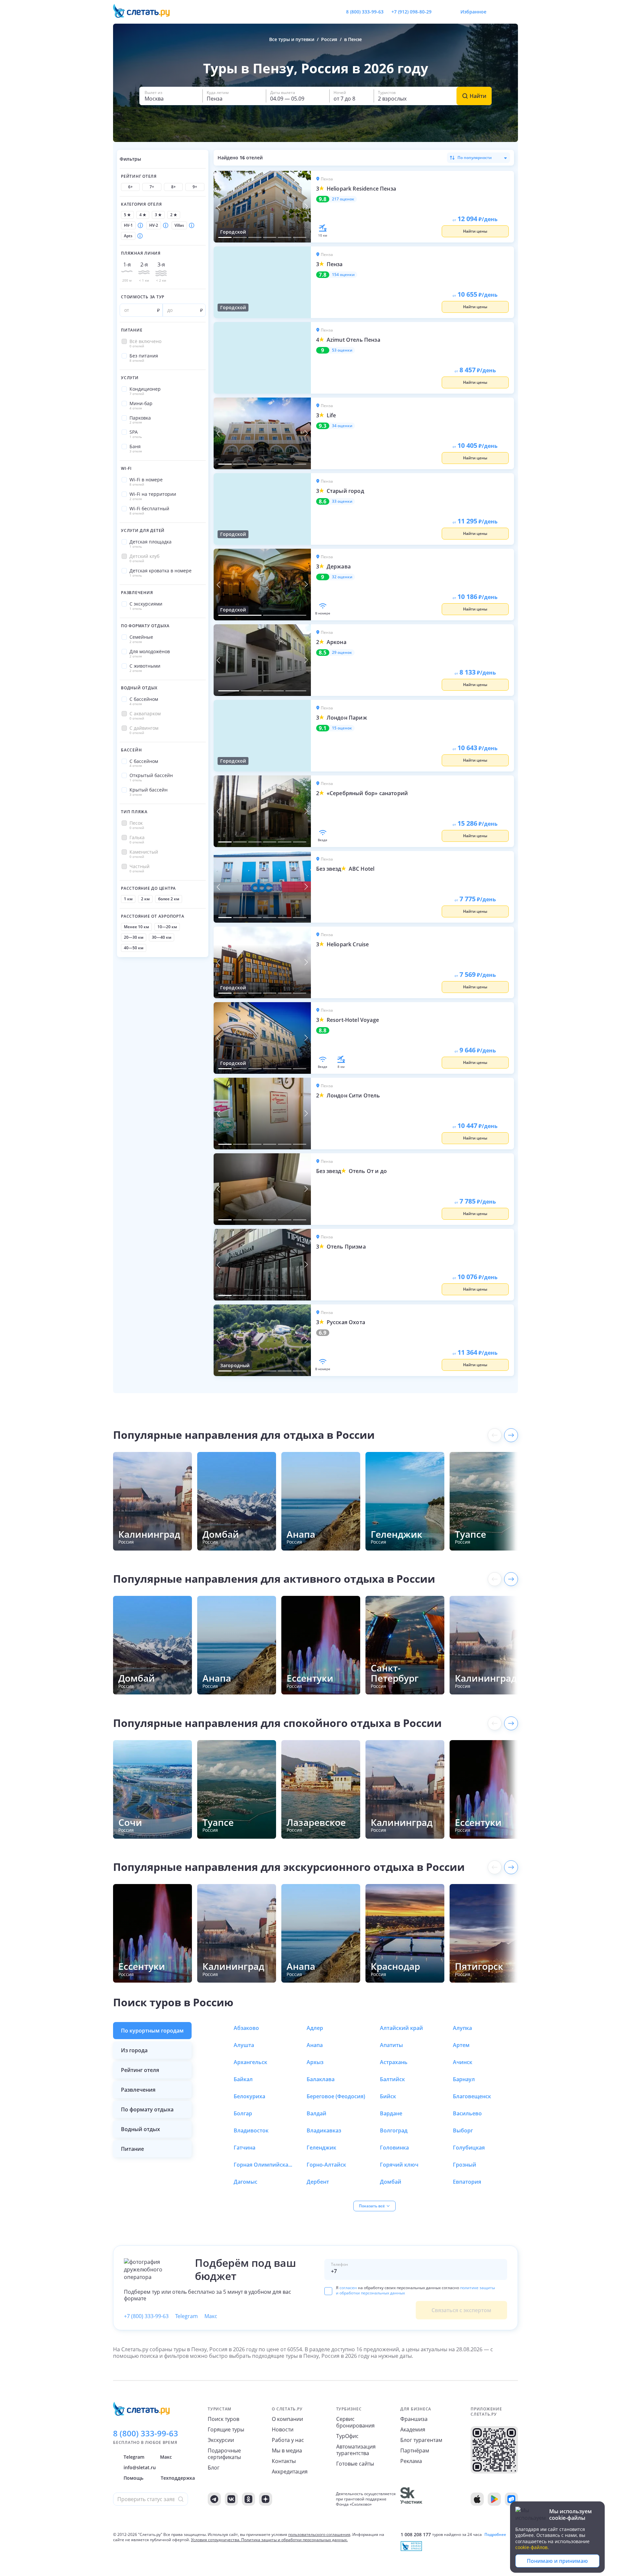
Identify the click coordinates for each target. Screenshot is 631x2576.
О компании (287, 2419)
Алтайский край (401, 2028)
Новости (283, 2429)
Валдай (316, 2113)
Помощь (133, 2478)
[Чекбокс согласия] (328, 2291)
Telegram (187, 2316)
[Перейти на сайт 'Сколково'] (411, 2499)
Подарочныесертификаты (224, 2454)
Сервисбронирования (355, 2422)
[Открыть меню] (498, 12)
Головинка (394, 2148)
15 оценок (342, 728)
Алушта (244, 2045)
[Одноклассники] (248, 2499)
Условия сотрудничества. (216, 2540)
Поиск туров (223, 2419)
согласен (348, 2288)
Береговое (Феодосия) (336, 2096)
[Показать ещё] (511, 1435)
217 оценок (343, 199)
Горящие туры (226, 2429)
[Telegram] (214, 2499)
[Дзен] (266, 2499)
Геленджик (321, 2148)
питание (132, 2149)
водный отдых (140, 2129)
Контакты (284, 2461)
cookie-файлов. (532, 2547)
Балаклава (321, 2079)
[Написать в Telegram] (442, 12)
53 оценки (342, 350)
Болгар (243, 2113)
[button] (171, 96)
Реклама (411, 2461)
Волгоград (394, 2130)
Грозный (465, 2165)
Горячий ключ (399, 2165)
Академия (413, 2429)
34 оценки (342, 426)
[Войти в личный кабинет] (513, 12)
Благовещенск (472, 2096)
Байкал (243, 2079)
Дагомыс (245, 2182)
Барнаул (464, 2079)
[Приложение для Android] (494, 2499)
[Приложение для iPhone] (477, 2499)
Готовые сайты (355, 2464)
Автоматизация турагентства (356, 2450)
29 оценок (342, 653)
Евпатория (467, 2182)
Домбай (391, 2182)
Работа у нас (288, 2440)
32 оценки (342, 577)
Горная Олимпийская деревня (263, 2165)
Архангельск (250, 2062)
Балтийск (392, 2079)
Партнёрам (415, 2450)
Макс (211, 2316)
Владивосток (251, 2130)
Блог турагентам (421, 2440)
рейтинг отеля (140, 2070)
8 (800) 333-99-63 (365, 12)
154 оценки (343, 275)
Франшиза (414, 2419)
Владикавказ (324, 2130)
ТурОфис (347, 2436)
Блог (214, 2468)
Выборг (463, 2130)
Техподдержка (178, 2478)
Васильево (467, 2113)
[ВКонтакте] (231, 2499)
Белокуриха (249, 2096)
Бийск (388, 2096)
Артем (461, 2045)
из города (134, 2050)
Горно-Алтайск (326, 2165)
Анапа (315, 2045)
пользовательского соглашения (319, 2534)
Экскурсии (221, 2440)
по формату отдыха (147, 2109)
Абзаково (246, 2028)
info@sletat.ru (140, 2467)
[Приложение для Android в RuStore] (511, 2499)
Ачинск (463, 2062)
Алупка (462, 2028)
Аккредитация (290, 2472)
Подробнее (495, 2535)
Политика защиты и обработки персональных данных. (294, 2540)
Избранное (473, 12)
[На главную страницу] (146, 12)
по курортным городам (152, 2031)
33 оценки (342, 501)
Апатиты (391, 2045)
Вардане (391, 2113)
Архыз (315, 2062)
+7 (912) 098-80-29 (411, 12)
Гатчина (245, 2148)
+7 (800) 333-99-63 (146, 2316)
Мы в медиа (287, 2450)
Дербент (318, 2182)
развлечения (138, 2090)
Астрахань (394, 2062)
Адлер (315, 2028)
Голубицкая (469, 2148)
